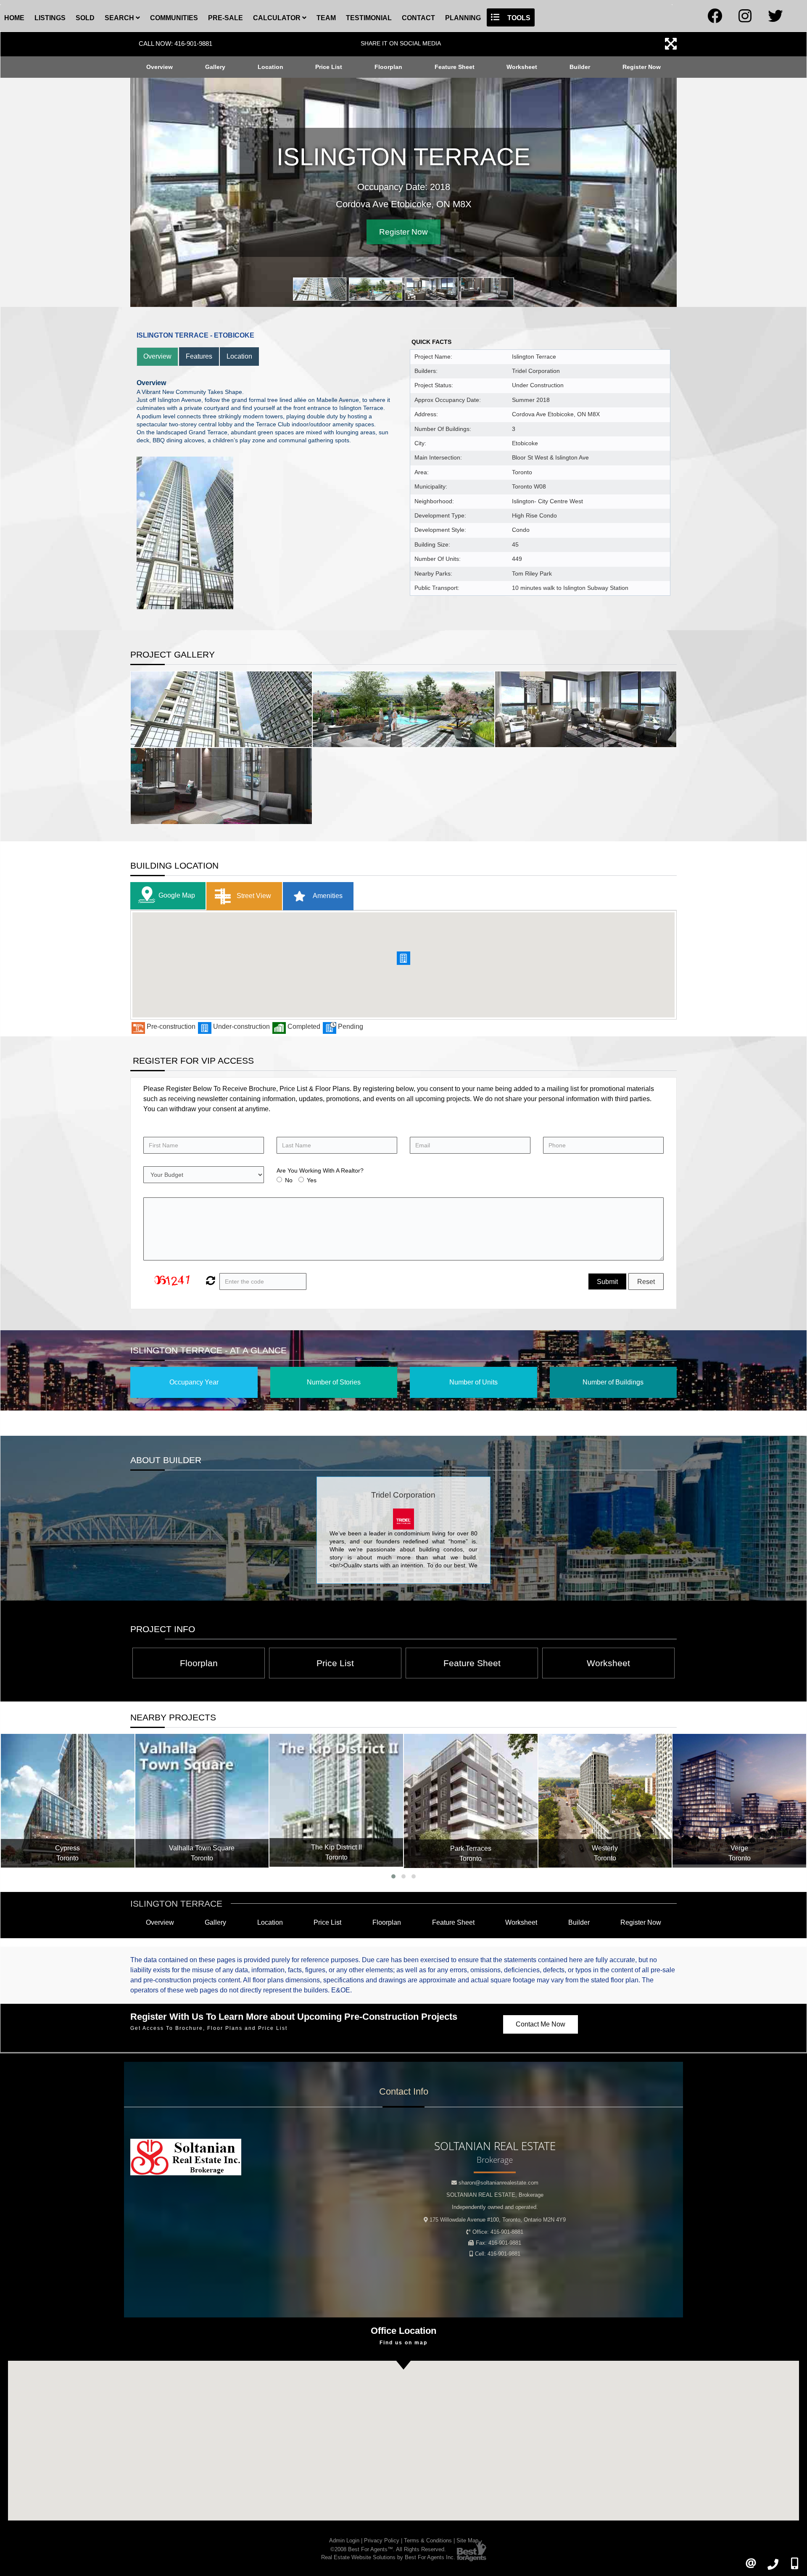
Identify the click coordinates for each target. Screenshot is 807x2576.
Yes (312, 1180)
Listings (50, 18)
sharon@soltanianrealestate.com (498, 2183)
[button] (403, 958)
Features (199, 356)
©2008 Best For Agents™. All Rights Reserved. (388, 2549)
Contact (418, 18)
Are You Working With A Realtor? (320, 1170)
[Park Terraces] (337, 1801)
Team (326, 18)
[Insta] (745, 19)
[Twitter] (775, 19)
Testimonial (369, 18)
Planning (463, 18)
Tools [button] (518, 18)
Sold (85, 18)
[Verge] (605, 1801)
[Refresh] (210, 1281)
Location (270, 67)
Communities (174, 18)
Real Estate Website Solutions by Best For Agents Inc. (388, 2557)
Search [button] (120, 18)
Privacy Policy (382, 2540)
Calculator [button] (278, 18)
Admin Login (344, 2540)
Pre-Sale (225, 18)
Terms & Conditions (428, 2540)
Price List (329, 67)
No (289, 1180)
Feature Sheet (455, 67)
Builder (580, 67)
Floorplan (388, 67)
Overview (160, 67)
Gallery (215, 67)
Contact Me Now (541, 2024)
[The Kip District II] (202, 1800)
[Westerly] (471, 1801)
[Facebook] (715, 19)
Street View (253, 895)
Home (14, 18)
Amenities (327, 895)
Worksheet (522, 67)
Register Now (642, 67)
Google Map (177, 895)
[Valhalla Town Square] (68, 1801)
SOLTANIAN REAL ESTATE (495, 2195)
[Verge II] (740, 1801)
